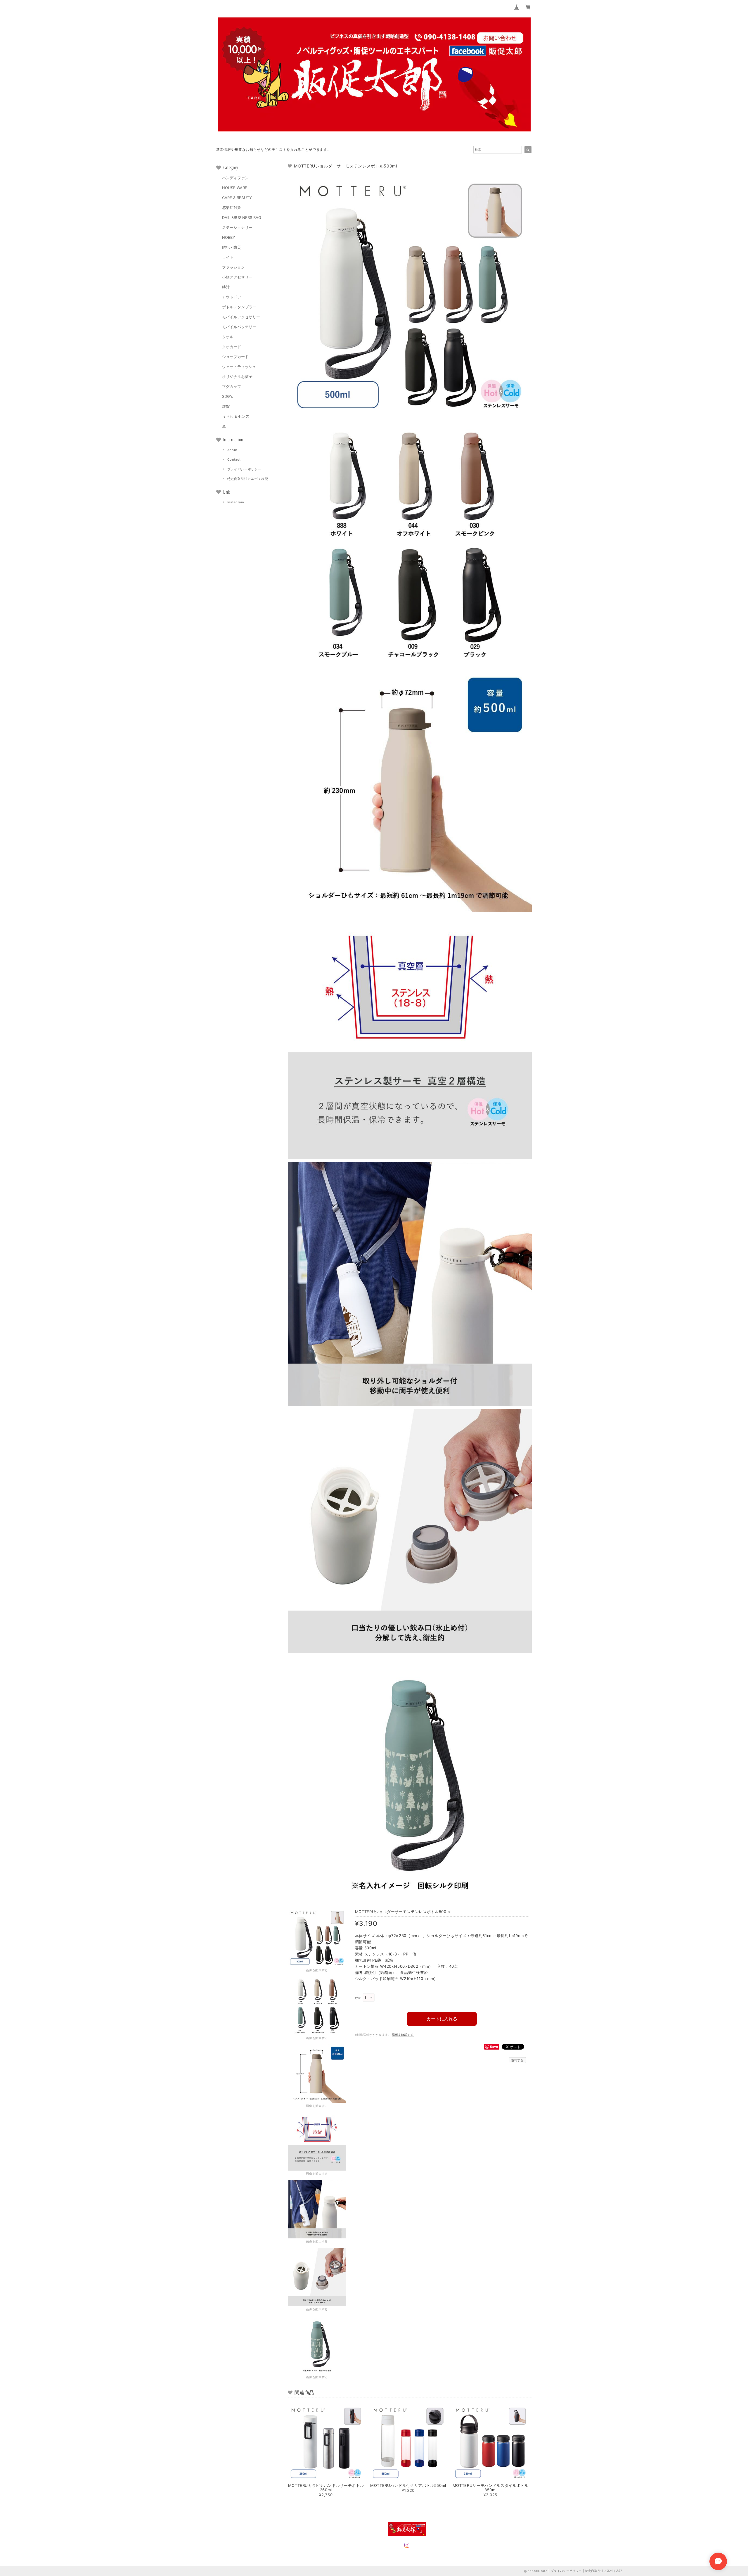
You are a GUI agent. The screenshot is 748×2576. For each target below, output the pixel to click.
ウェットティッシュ (239, 367)
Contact (234, 459)
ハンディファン (235, 178)
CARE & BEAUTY (237, 198)
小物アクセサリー (237, 277)
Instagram (236, 502)
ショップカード (235, 357)
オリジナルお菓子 (237, 376)
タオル (228, 337)
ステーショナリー (237, 227)
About (232, 450)
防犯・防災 (232, 247)
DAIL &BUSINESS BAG (242, 217)
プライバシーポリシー (244, 469)
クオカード (232, 347)
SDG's (227, 396)
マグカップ (232, 386)
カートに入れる (442, 2019)
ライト (228, 257)
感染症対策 (232, 208)
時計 (226, 287)
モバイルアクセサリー (241, 317)
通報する (517, 2060)
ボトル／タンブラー (239, 307)
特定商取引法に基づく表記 (248, 479)
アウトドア (232, 297)
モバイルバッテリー (239, 327)
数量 (358, 1998)
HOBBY (229, 237)
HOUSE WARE (235, 188)
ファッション (233, 267)
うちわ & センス (236, 416)
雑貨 (226, 406)
